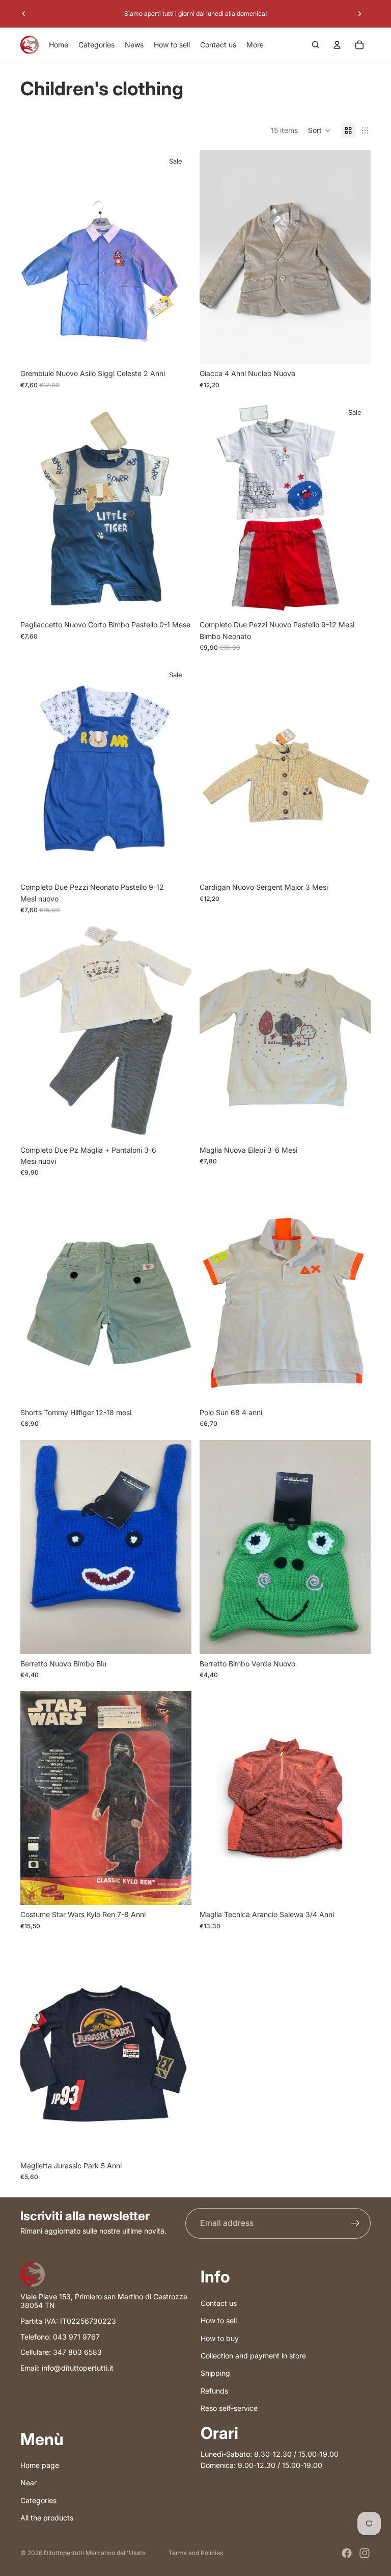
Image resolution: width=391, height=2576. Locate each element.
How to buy (220, 2338)
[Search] (316, 45)
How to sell (219, 2320)
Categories (38, 2500)
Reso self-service (229, 2408)
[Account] (337, 45)
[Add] (176, 349)
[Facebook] (347, 2553)
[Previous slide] (24, 14)
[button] (319, 130)
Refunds (214, 2391)
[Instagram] (365, 2553)
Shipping (215, 2373)
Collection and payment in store (253, 2356)
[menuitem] (255, 45)
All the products (47, 2518)
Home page (40, 2465)
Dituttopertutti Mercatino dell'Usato (95, 2553)
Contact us (219, 2303)
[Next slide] (359, 14)
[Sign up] (355, 2223)
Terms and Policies (196, 2553)
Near (29, 2482)
